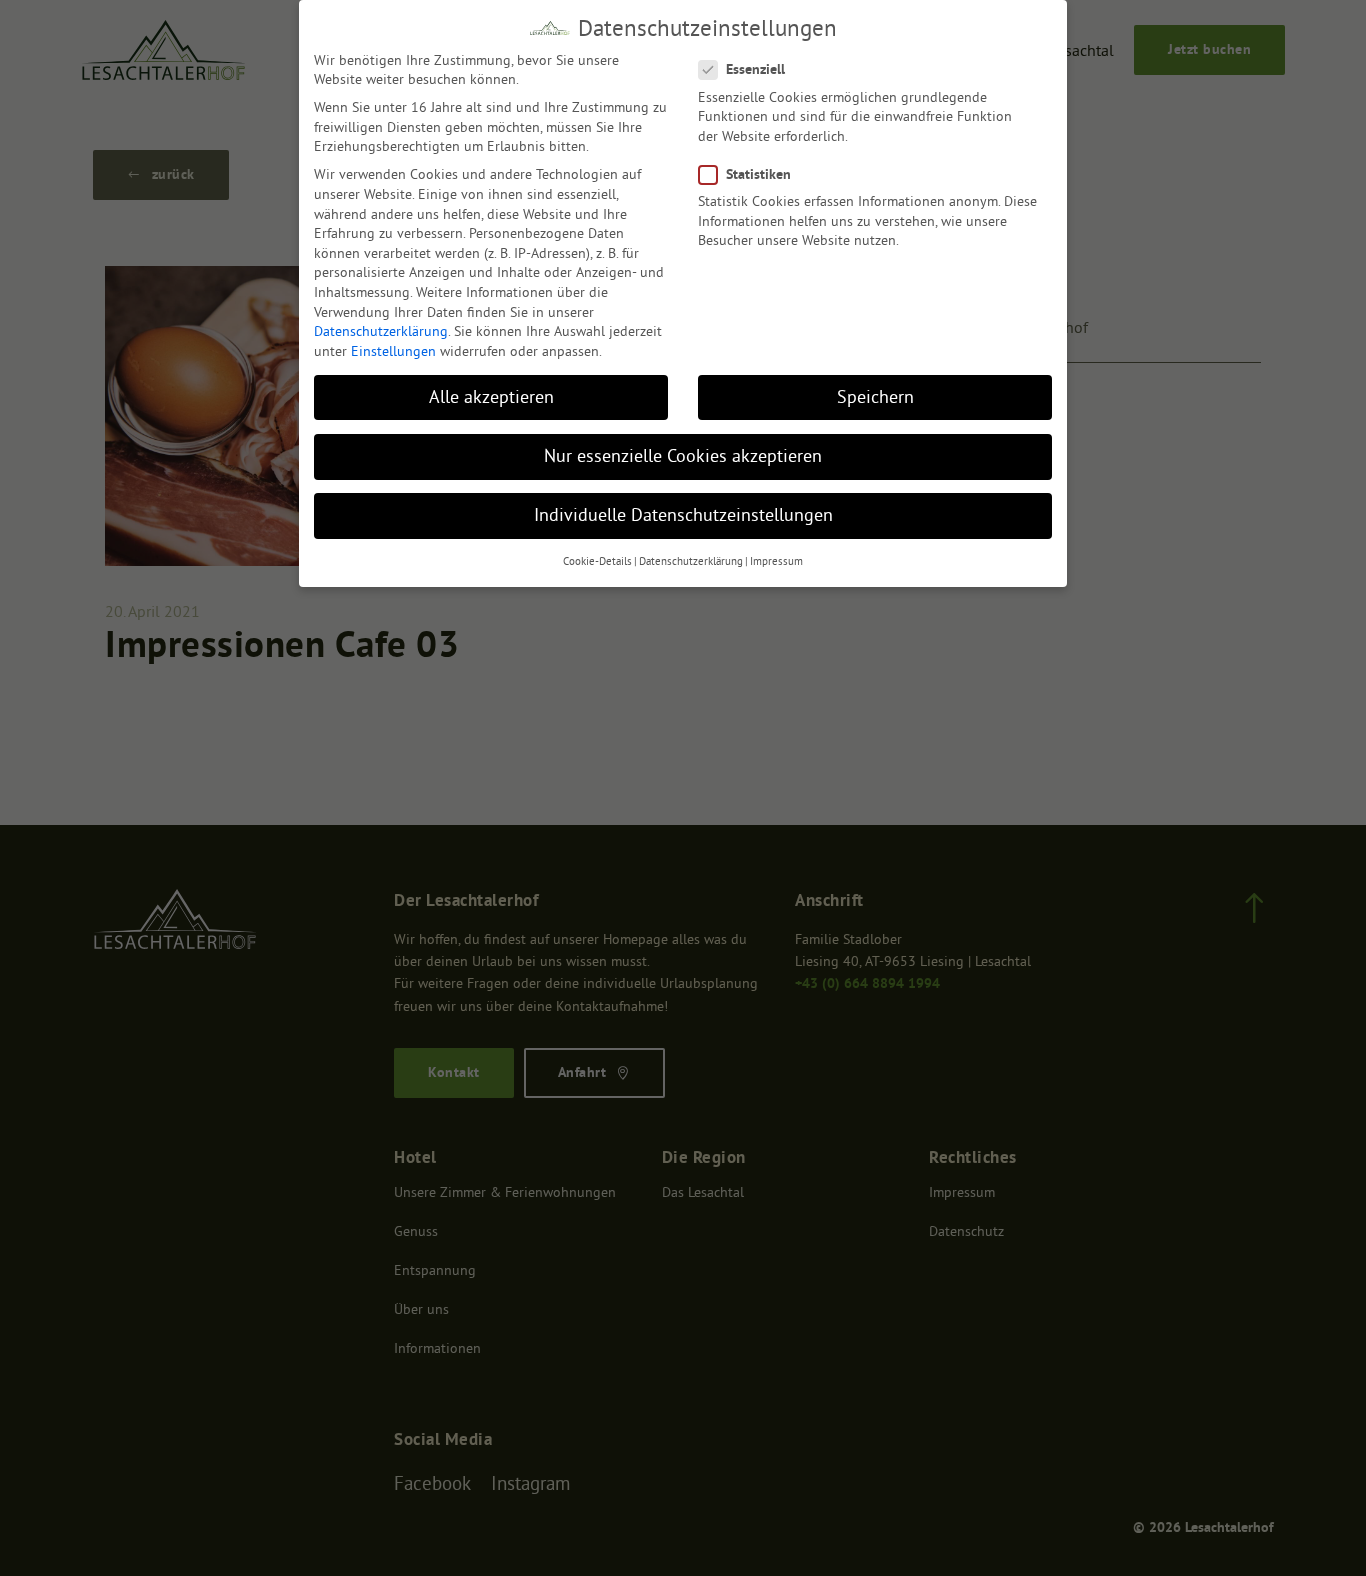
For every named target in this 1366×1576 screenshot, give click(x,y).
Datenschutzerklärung (381, 331)
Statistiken (758, 174)
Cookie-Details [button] (597, 561)
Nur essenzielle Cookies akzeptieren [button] (683, 456)
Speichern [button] (875, 397)
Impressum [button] (776, 561)
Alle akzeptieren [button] (491, 397)
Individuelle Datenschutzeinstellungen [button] (683, 515)
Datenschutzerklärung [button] (691, 561)
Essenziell (755, 69)
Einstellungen (393, 351)
